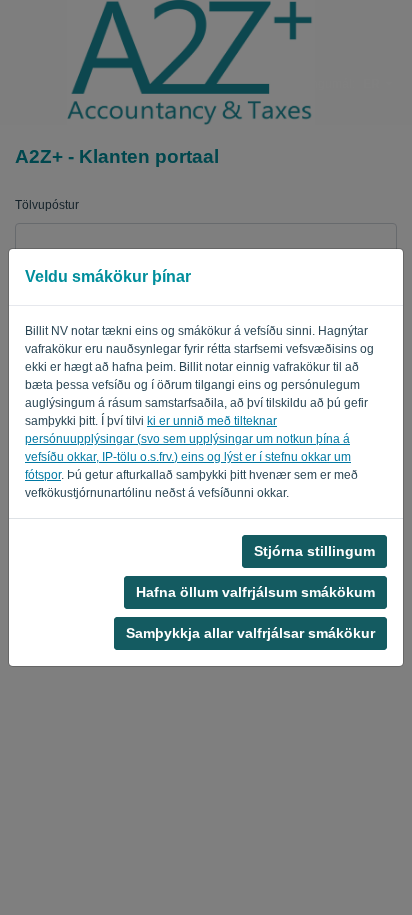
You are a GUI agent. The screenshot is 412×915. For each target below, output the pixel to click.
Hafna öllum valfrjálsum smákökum (255, 592)
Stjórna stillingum (314, 551)
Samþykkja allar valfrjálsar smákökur (250, 633)
